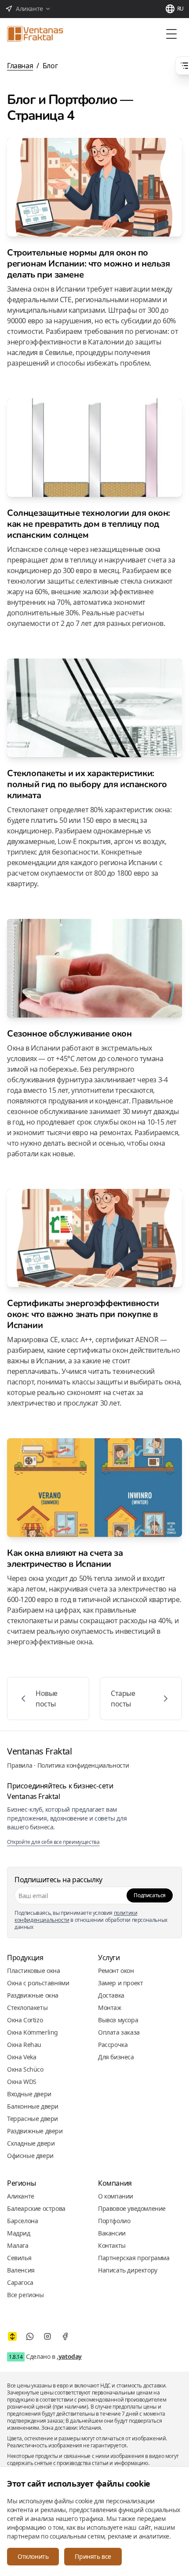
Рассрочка (113, 2045)
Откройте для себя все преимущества (53, 1842)
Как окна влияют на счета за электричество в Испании (65, 1558)
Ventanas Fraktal (40, 1751)
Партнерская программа (134, 2258)
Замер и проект (120, 1983)
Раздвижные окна (33, 1995)
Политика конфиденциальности (83, 1765)
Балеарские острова (36, 2208)
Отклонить (33, 2556)
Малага (18, 2245)
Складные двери (31, 2143)
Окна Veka (22, 2057)
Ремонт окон (116, 1971)
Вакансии (112, 2233)
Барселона (22, 2221)
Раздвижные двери (35, 2131)
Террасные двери (33, 2119)
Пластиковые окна (34, 1971)
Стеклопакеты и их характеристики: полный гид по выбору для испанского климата (87, 784)
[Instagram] (47, 2336)
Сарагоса (20, 2282)
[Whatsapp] (30, 2336)
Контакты (112, 2245)
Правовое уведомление (132, 2208)
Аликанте (21, 2196)
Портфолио (114, 2221)
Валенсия (21, 2270)
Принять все (93, 2556)
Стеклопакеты (27, 2008)
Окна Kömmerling (33, 2032)
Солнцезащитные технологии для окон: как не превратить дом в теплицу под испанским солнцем (89, 524)
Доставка (111, 1995)
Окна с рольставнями (38, 1983)
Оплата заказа (119, 2032)
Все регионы (25, 2295)
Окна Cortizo (25, 2020)
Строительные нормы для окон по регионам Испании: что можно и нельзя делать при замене (89, 264)
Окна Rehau (24, 2045)
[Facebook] (65, 2336)
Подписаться (150, 1895)
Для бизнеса (116, 2057)
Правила (20, 1765)
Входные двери (29, 2094)
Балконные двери (33, 2106)
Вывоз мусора (118, 2020)
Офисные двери (30, 2156)
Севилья (19, 2258)
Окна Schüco (25, 2069)
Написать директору (128, 2270)
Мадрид (19, 2233)
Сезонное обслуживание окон (69, 1034)
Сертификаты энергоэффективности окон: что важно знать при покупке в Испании (83, 1314)
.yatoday (69, 2356)
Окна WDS (22, 2082)
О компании (116, 2196)
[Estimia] (12, 2336)
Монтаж (110, 2008)
